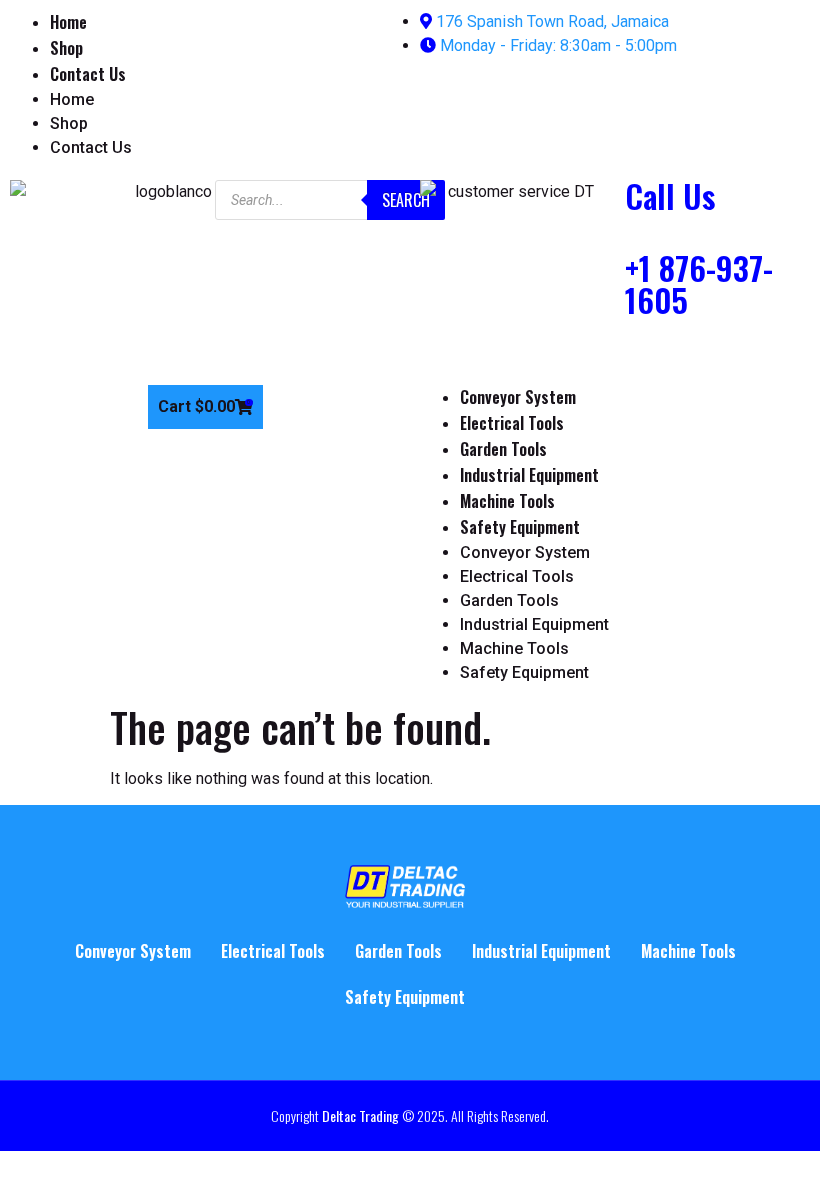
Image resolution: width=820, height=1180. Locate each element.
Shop (66, 48)
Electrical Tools (512, 423)
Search (406, 200)
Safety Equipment (520, 527)
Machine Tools (507, 501)
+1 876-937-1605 (699, 283)
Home (68, 22)
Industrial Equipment (529, 475)
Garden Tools (503, 449)
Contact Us (88, 74)
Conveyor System (518, 397)
